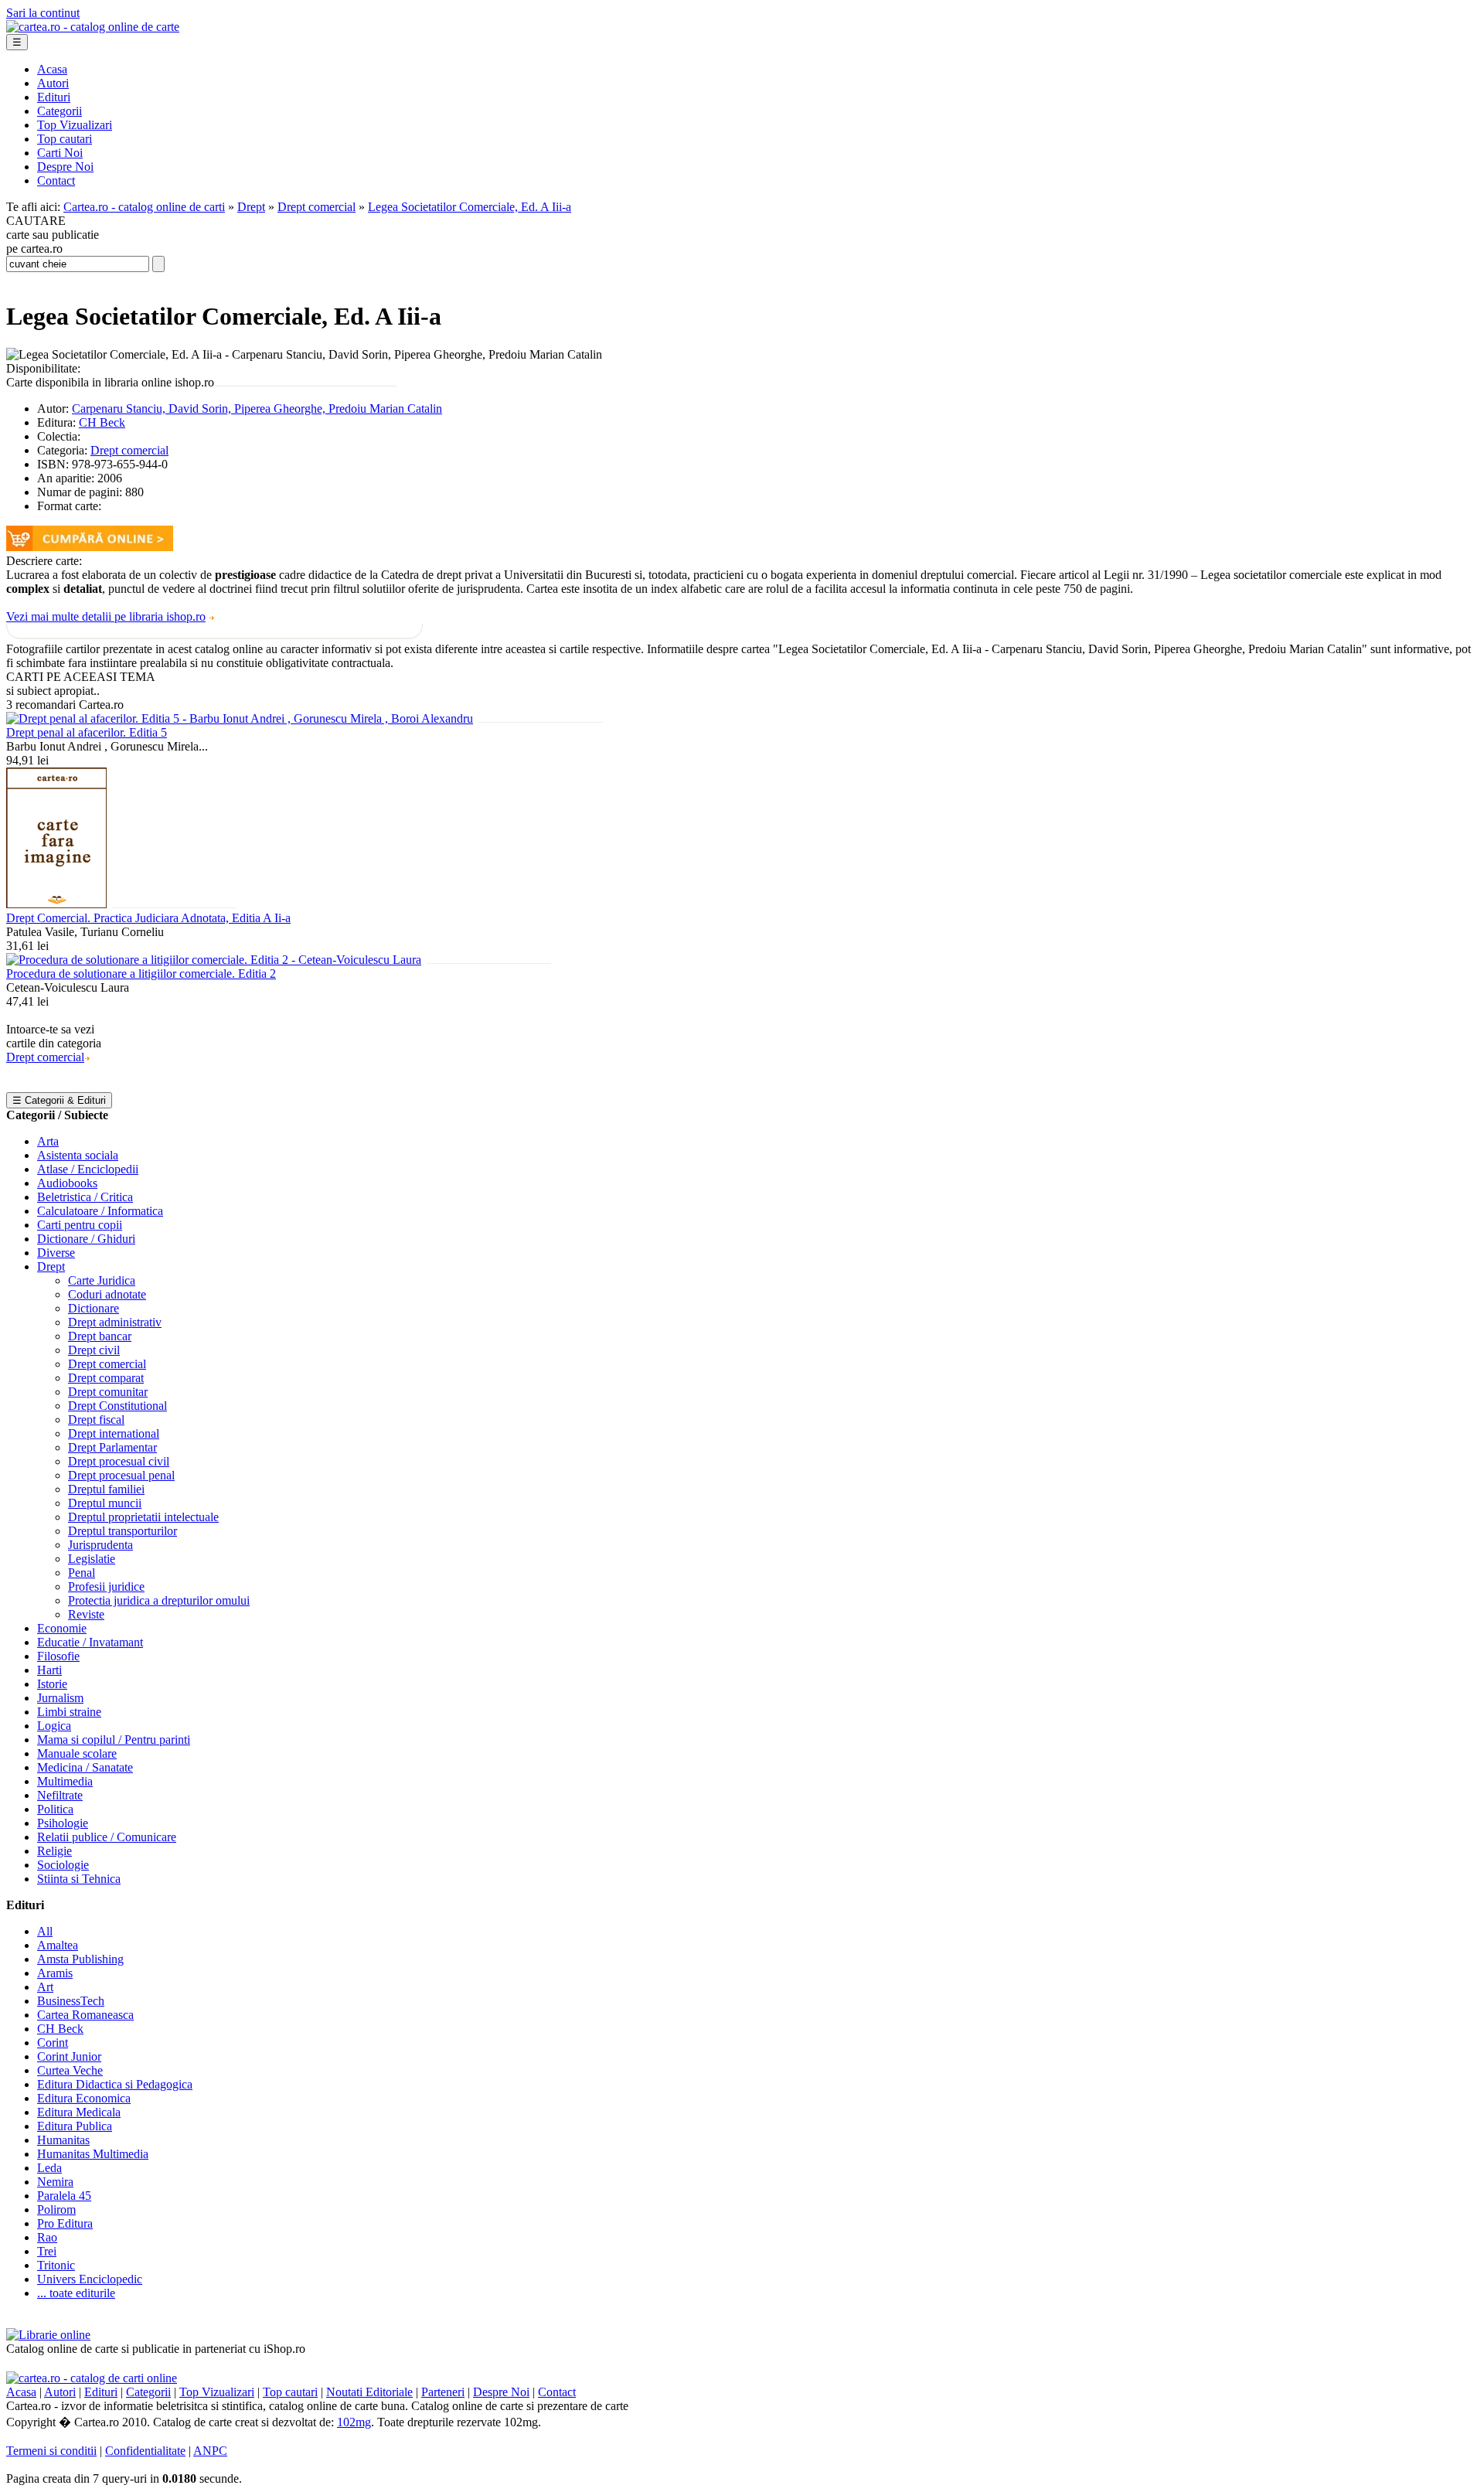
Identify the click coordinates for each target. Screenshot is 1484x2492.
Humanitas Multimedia (93, 2154)
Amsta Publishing (80, 1959)
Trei (47, 2251)
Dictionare (94, 1308)
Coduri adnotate (107, 1294)
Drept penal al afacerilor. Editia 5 (87, 732)
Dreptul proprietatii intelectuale (143, 1517)
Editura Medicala (79, 2112)
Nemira (55, 2182)
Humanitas (63, 2140)
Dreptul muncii (105, 1503)
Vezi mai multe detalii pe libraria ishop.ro (106, 616)
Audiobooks (67, 1183)
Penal (82, 1573)
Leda (49, 2168)
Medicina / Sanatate (85, 1767)
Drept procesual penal (121, 1475)
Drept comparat (106, 1378)
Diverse (56, 1253)
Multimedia (65, 1781)
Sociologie (63, 1865)
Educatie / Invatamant (90, 1642)
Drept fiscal (96, 1420)
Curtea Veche (70, 2070)
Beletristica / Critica (85, 1197)
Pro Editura (65, 2223)
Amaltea (58, 1945)
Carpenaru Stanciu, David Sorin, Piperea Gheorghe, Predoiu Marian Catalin (257, 409)
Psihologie (63, 1823)
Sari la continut (43, 13)
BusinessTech (71, 2001)
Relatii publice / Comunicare (107, 1837)
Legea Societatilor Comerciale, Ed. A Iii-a (470, 207)
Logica (54, 1726)
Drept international (114, 1433)
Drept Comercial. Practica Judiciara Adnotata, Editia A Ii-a (148, 918)
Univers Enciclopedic (90, 2279)
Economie (62, 1628)
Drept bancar (100, 1336)
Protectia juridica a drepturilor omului (159, 1600)
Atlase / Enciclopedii (88, 1169)
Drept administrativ (115, 1322)
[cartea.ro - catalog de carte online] (93, 27)
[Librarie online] (48, 2335)
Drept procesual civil (119, 1461)
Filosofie (58, 1656)
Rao (47, 2237)
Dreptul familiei (106, 1489)
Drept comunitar (108, 1392)
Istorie (52, 1684)
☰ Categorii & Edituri (59, 1100)
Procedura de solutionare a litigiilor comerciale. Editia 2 (141, 974)
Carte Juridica (102, 1280)
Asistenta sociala (78, 1155)
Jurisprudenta (100, 1545)
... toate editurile (76, 2293)
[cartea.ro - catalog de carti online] (92, 2378)
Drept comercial (317, 207)
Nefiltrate (60, 1795)
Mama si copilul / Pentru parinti (114, 1740)
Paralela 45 (64, 2196)
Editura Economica (84, 2098)
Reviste (86, 1614)
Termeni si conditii (51, 2451)
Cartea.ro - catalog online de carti (144, 207)
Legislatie (92, 1559)
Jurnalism (60, 1698)
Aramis (55, 1973)
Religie (54, 1851)
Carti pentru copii (80, 1225)
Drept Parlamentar (112, 1447)
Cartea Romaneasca (85, 2015)
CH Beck (102, 422)
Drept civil (94, 1350)
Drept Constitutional (117, 1406)
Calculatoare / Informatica (100, 1211)
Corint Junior (69, 2056)
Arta (48, 1141)
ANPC (210, 2451)
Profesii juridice (106, 1586)
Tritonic (56, 2265)
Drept (251, 207)
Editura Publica (75, 2126)
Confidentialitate (145, 2451)
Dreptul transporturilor (123, 1531)
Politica (55, 1809)
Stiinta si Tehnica (79, 1879)
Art (45, 1987)
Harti (49, 1670)
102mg (354, 2422)
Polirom (56, 2209)
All (45, 1931)
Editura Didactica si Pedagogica (115, 2084)
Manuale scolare (77, 1753)
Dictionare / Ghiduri (86, 1239)
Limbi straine (69, 1712)
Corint (53, 2043)
